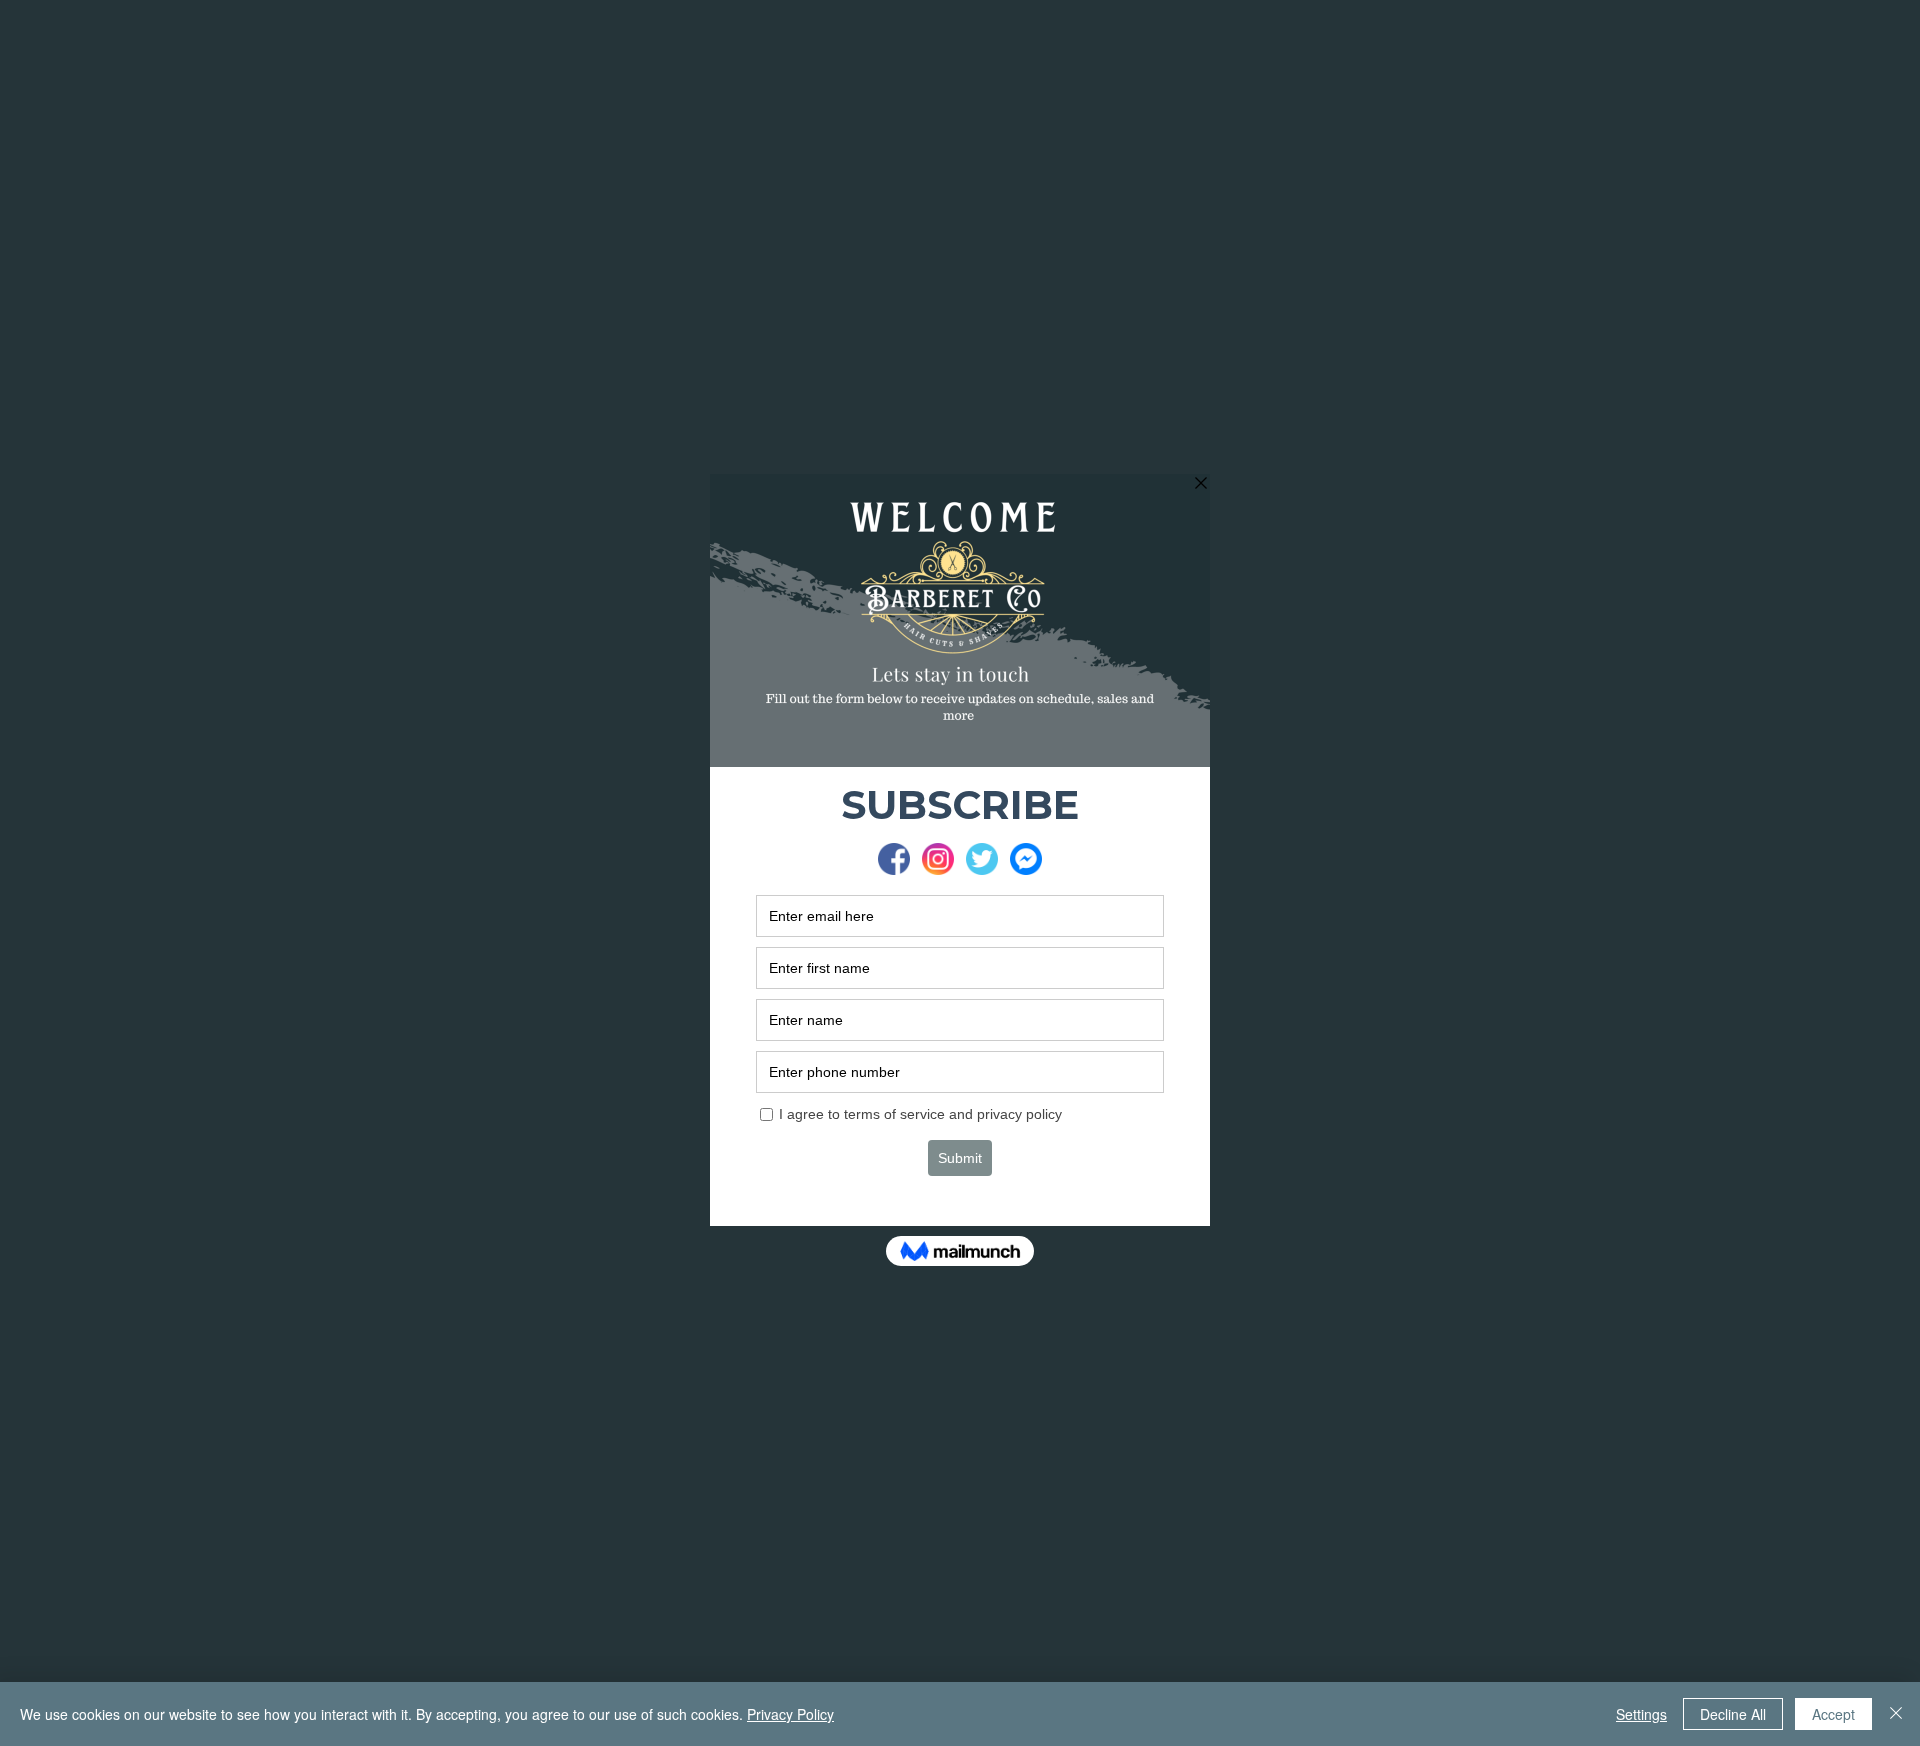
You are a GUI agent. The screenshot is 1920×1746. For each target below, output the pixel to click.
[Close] (1896, 1714)
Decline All (1733, 1714)
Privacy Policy (790, 1714)
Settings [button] (1641, 1714)
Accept (1833, 1714)
